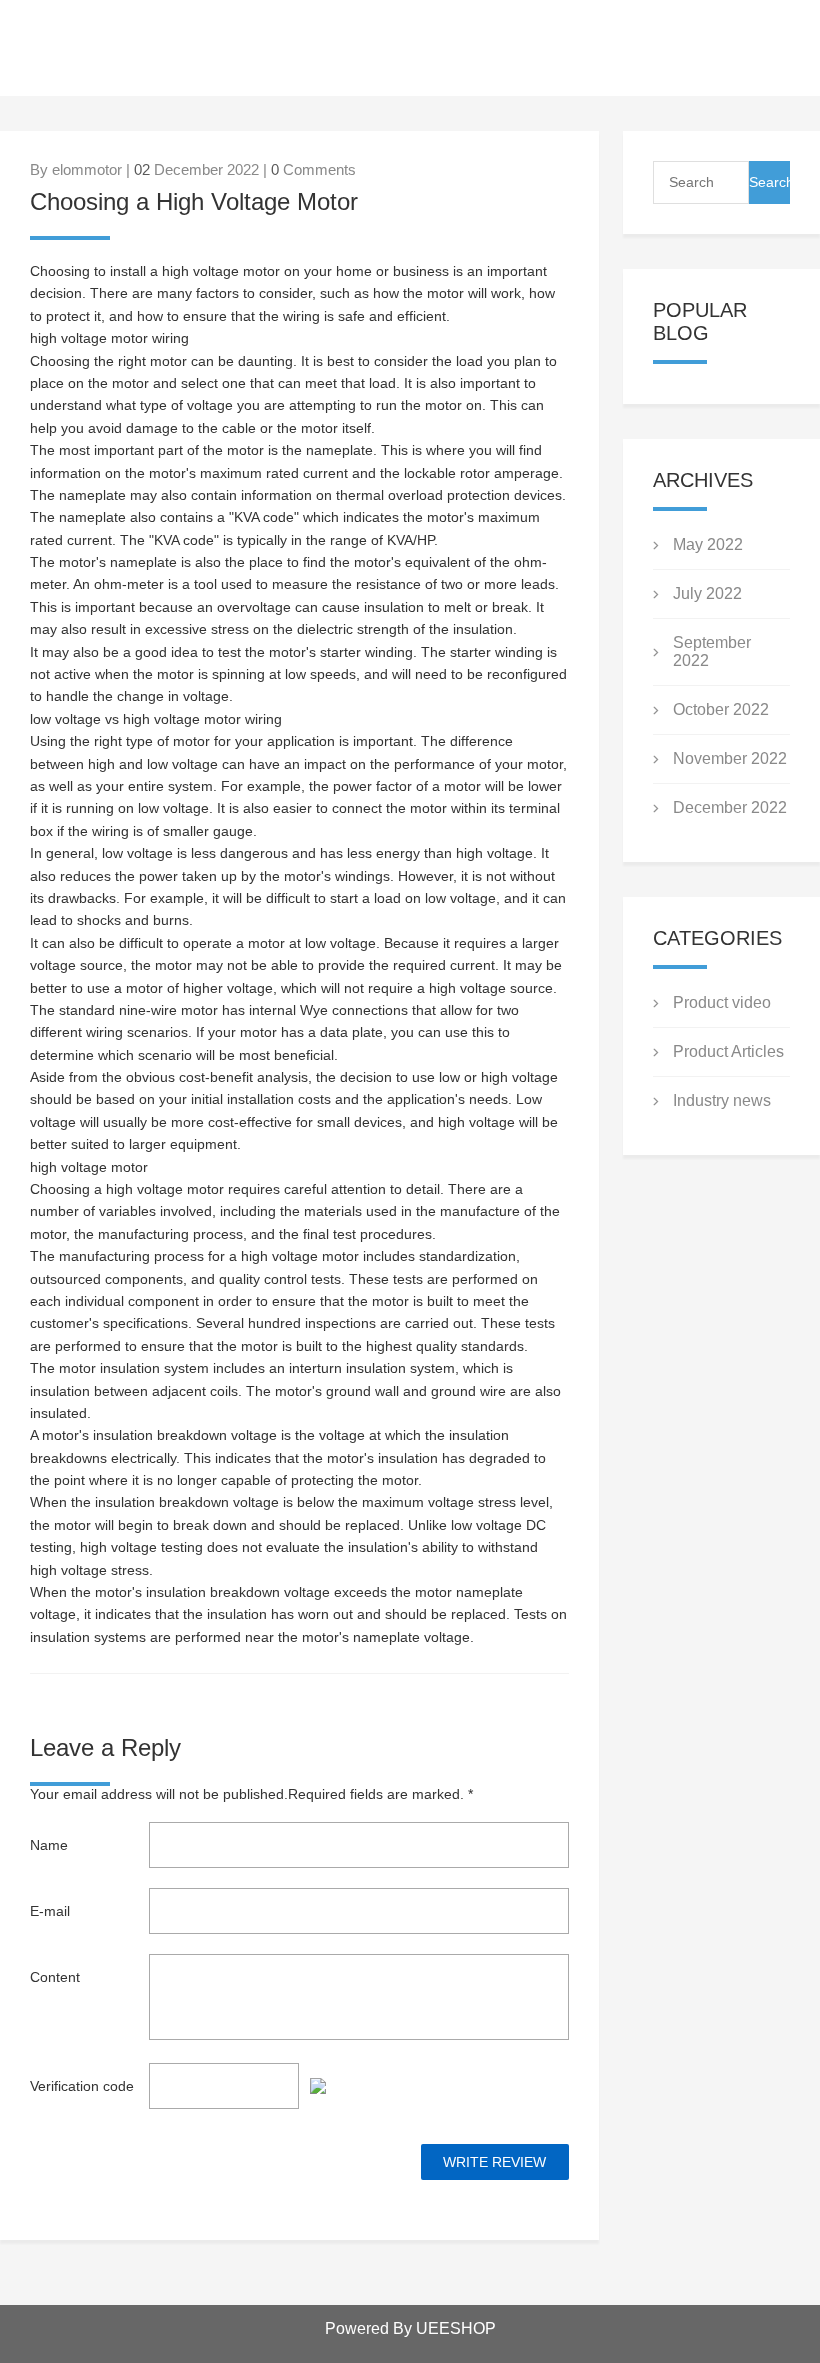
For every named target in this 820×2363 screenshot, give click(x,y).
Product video (722, 1002)
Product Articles (728, 1051)
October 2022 (721, 709)
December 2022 (730, 807)
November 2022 (730, 758)
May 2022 (708, 544)
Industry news (722, 1100)
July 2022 (707, 593)
